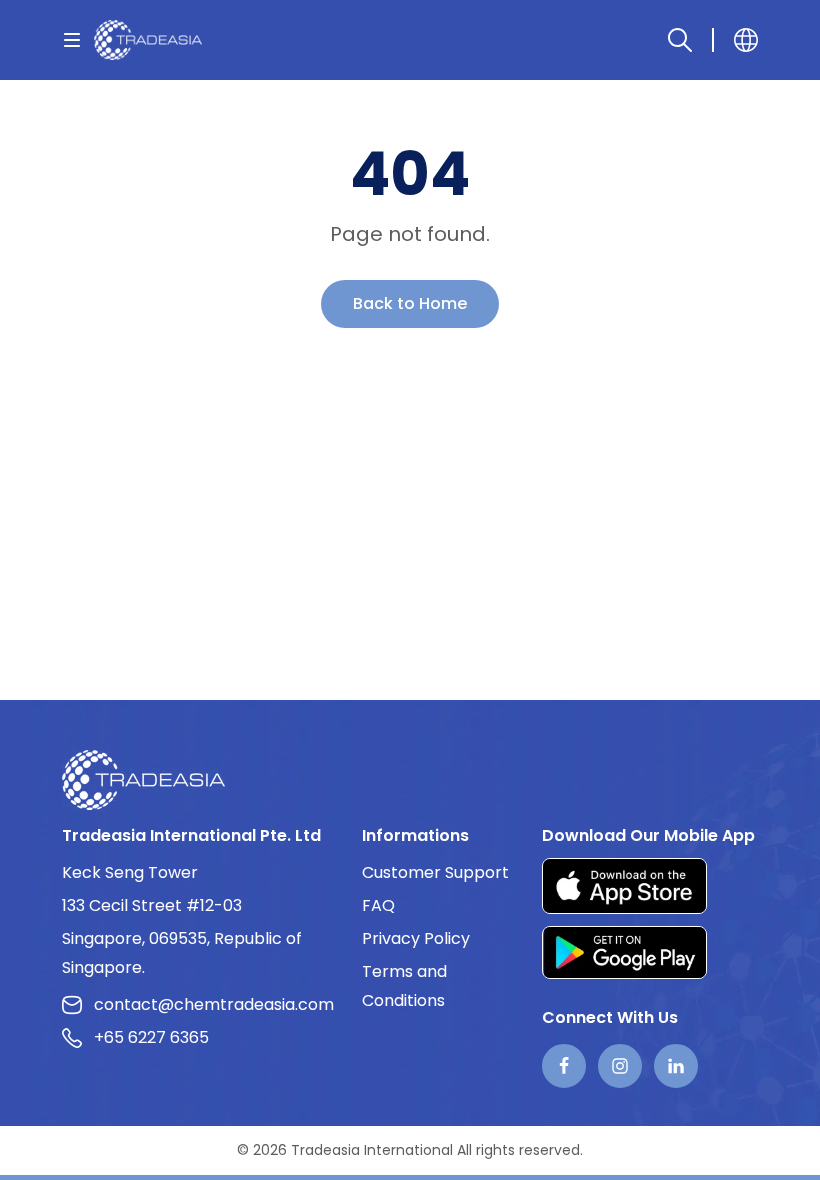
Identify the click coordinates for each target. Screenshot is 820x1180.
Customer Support (435, 872)
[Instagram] (620, 1066)
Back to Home (410, 303)
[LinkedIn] (676, 1066)
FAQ (378, 905)
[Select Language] (746, 40)
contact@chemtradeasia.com (214, 1004)
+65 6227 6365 (151, 1037)
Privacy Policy (416, 938)
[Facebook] (564, 1066)
